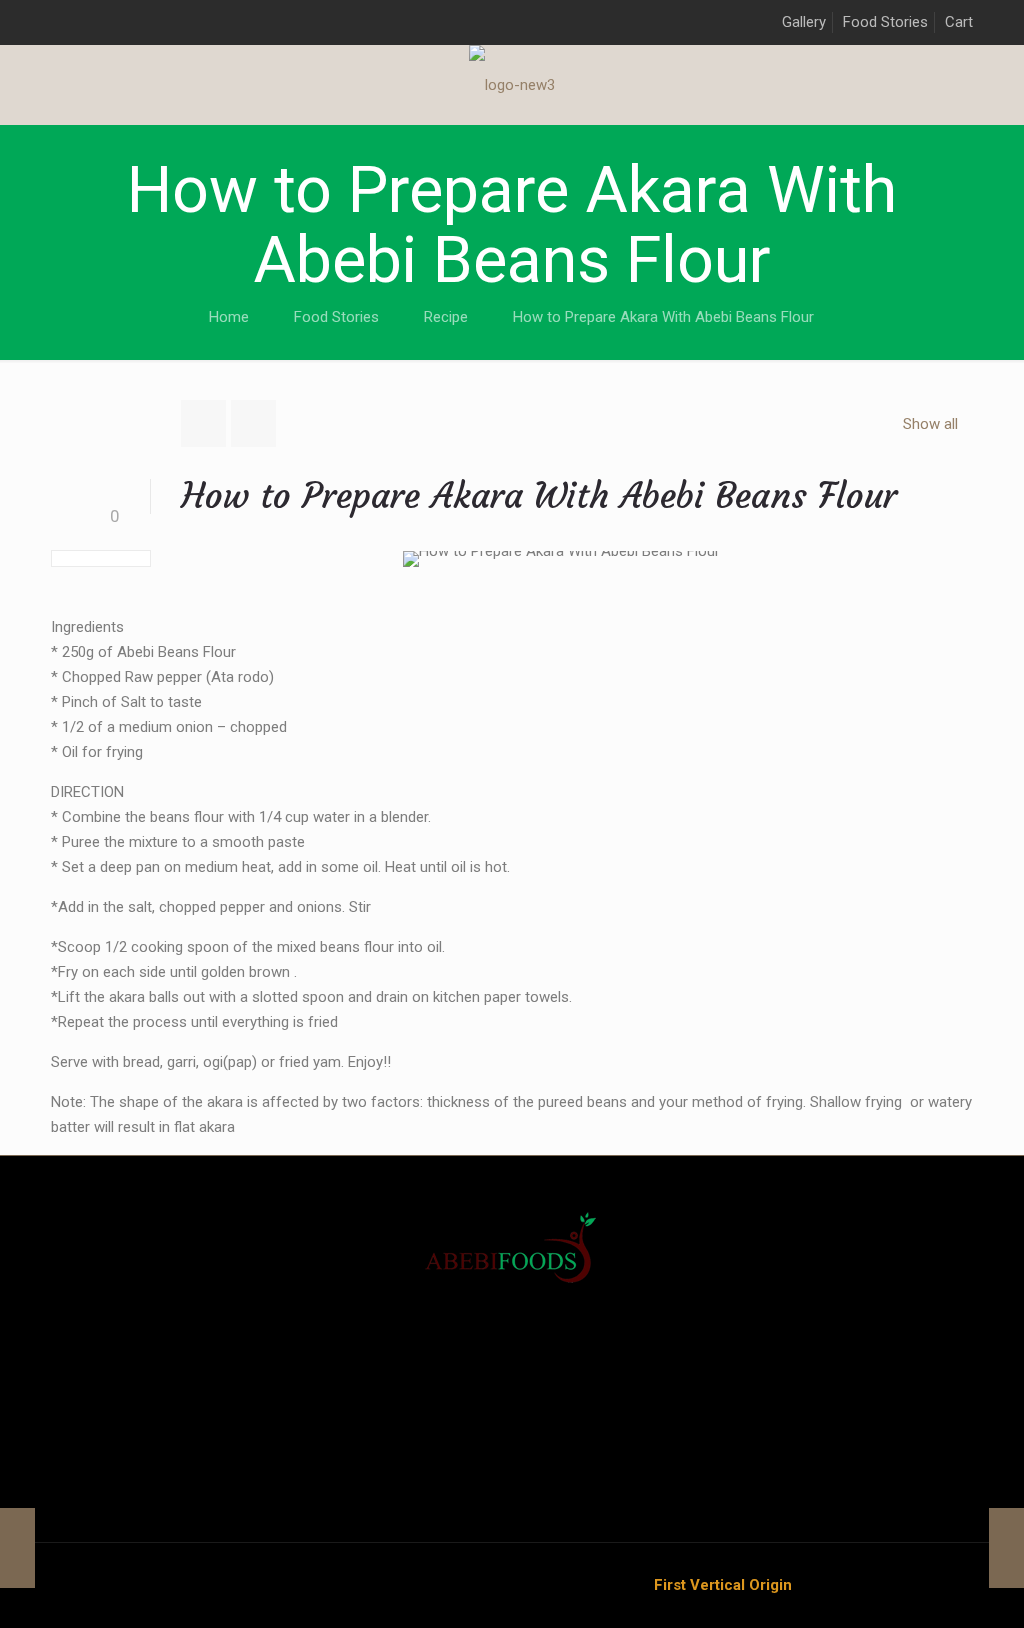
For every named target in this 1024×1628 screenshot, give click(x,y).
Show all (930, 424)
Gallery (804, 22)
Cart (959, 22)
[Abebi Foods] (511, 85)
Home (229, 317)
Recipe (446, 317)
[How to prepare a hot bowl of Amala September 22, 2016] (17, 1548)
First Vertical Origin (723, 1585)
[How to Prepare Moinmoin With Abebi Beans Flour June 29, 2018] (1006, 1548)
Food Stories (885, 22)
